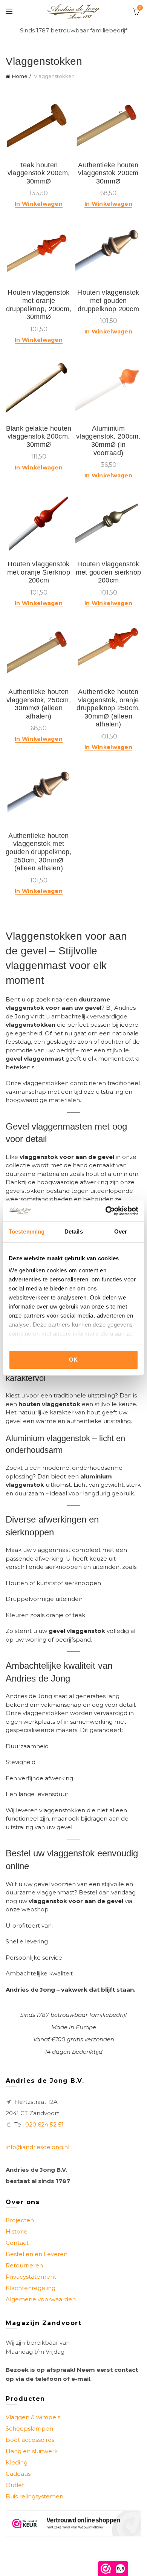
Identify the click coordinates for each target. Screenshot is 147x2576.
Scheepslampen (29, 2428)
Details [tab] (74, 1231)
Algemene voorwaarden (41, 2299)
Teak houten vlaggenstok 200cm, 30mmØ (39, 173)
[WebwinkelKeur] (73, 2523)
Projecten (20, 2220)
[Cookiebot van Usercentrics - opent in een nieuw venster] (106, 1211)
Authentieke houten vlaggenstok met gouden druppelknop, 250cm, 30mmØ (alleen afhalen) (39, 852)
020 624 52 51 (44, 2124)
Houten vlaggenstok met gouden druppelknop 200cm (108, 300)
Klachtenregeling (31, 2288)
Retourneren (24, 2265)
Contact (17, 2243)
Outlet (15, 2485)
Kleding (17, 2462)
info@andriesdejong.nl (38, 2147)
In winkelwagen (39, 204)
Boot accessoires (30, 2440)
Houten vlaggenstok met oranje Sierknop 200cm (39, 572)
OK (73, 1360)
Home (20, 76)
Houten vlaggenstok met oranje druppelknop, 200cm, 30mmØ (39, 305)
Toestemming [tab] (27, 1231)
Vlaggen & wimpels (33, 2417)
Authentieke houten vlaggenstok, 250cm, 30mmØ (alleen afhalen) (39, 704)
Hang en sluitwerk (32, 2451)
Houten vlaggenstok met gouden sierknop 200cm (109, 572)
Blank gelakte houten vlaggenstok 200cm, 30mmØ (39, 436)
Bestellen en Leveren (37, 2254)
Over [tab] (121, 1231)
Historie (17, 2231)
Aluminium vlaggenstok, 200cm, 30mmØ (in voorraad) (108, 441)
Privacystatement (31, 2277)
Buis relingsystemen (34, 2496)
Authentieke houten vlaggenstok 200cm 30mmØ (108, 173)
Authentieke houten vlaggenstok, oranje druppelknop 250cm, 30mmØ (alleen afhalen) (108, 708)
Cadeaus (18, 2474)
